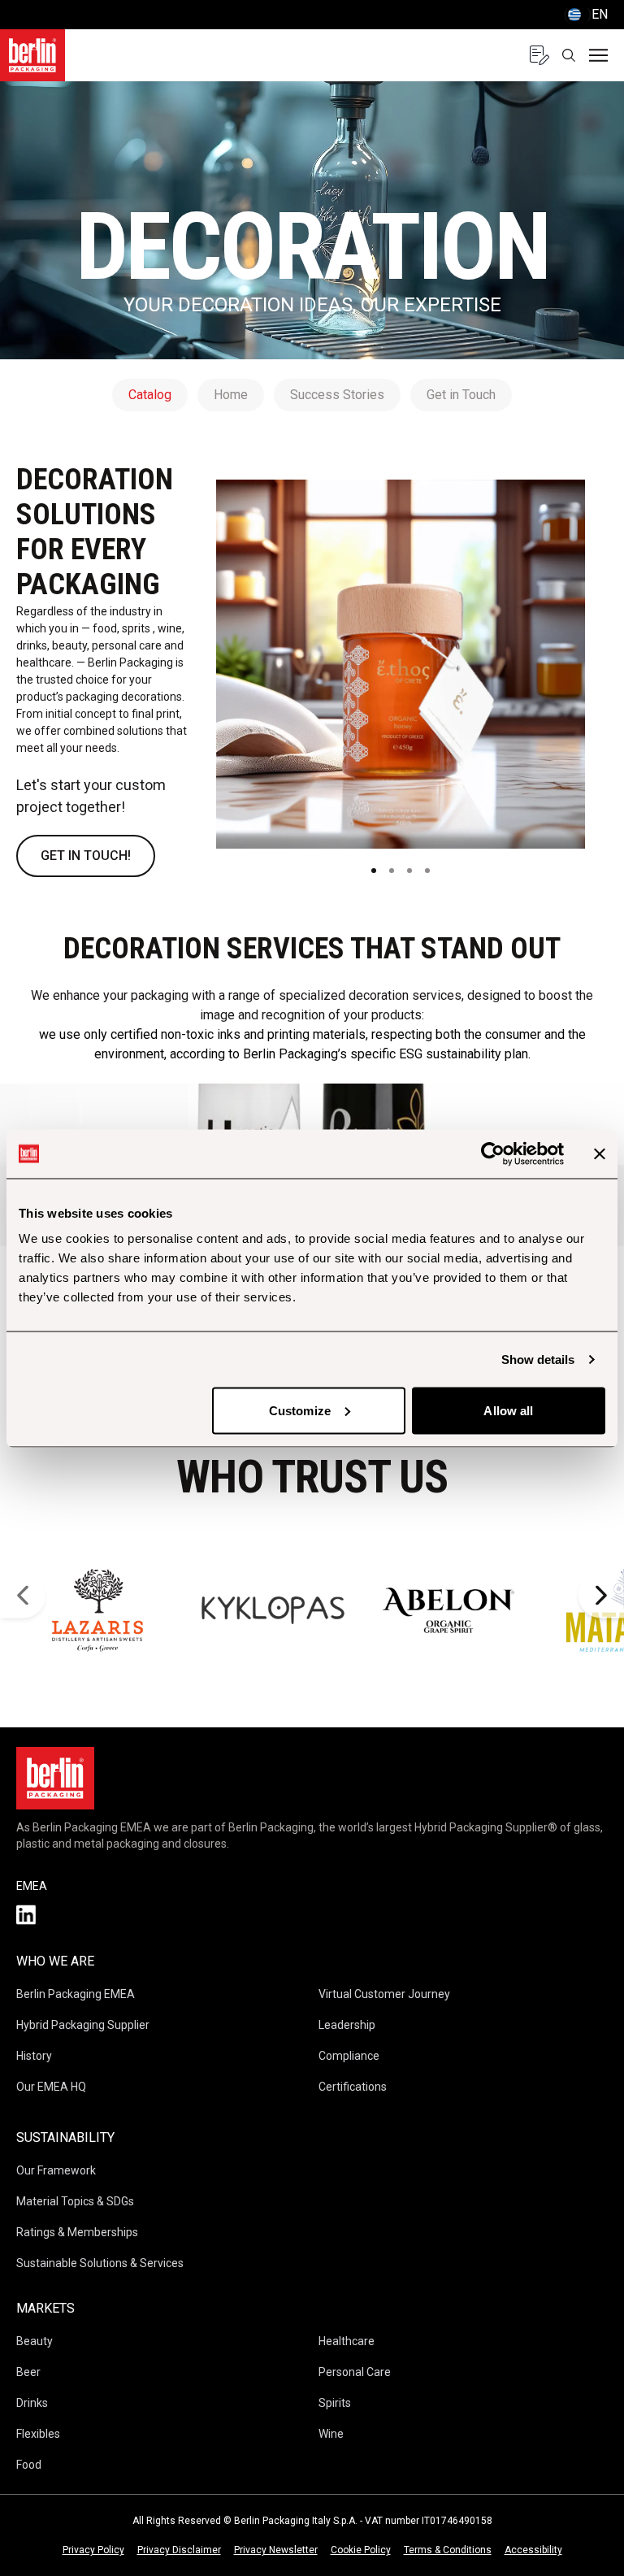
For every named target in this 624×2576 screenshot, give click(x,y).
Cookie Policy (361, 2550)
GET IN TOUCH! (86, 856)
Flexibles (38, 2434)
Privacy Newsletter (276, 2550)
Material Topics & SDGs (75, 2201)
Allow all (508, 1410)
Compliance (349, 2056)
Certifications (353, 2087)
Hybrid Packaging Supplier (83, 2025)
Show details (538, 1359)
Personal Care (355, 2372)
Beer (28, 2372)
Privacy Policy (93, 2550)
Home (231, 395)
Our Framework (56, 2170)
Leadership (347, 2025)
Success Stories (337, 395)
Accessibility (533, 2550)
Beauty (35, 2341)
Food (29, 2465)
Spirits (335, 2403)
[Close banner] (600, 1153)
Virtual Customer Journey (384, 1994)
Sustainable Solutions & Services (100, 2263)
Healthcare (347, 2341)
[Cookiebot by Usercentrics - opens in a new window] (493, 1153)
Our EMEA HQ (51, 2087)
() (586, 14)
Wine (331, 2434)
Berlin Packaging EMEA (76, 1994)
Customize (300, 1410)
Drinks (32, 2403)
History (34, 2056)
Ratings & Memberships (77, 2232)
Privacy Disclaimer (179, 2550)
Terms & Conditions (448, 2550)
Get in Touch (461, 395)
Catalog (150, 395)
